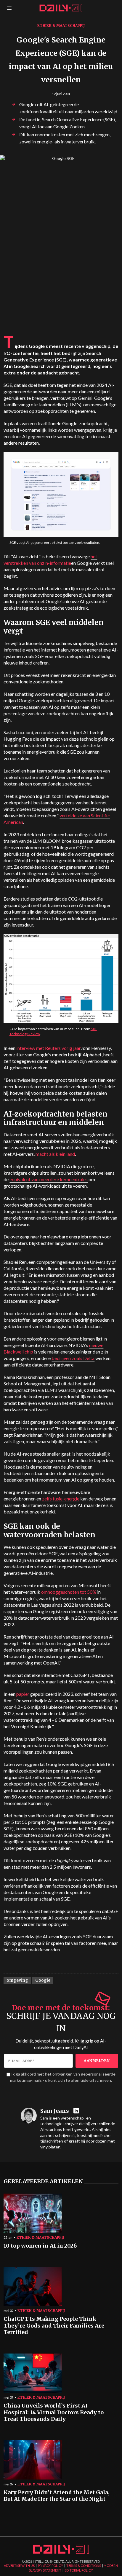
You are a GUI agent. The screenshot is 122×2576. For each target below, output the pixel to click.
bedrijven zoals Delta (73, 1358)
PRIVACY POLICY (50, 2566)
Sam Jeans (55, 2111)
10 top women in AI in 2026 (40, 2246)
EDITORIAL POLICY (79, 2570)
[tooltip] (77, 2111)
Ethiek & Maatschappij (61, 26)
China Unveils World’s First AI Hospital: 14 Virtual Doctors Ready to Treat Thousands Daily (54, 2412)
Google (43, 1980)
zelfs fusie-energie (61, 1499)
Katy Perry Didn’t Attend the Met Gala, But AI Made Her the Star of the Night (57, 2496)
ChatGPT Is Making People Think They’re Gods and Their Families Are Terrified (54, 2326)
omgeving (17, 1980)
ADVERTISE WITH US (19, 2566)
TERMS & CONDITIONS (84, 2566)
